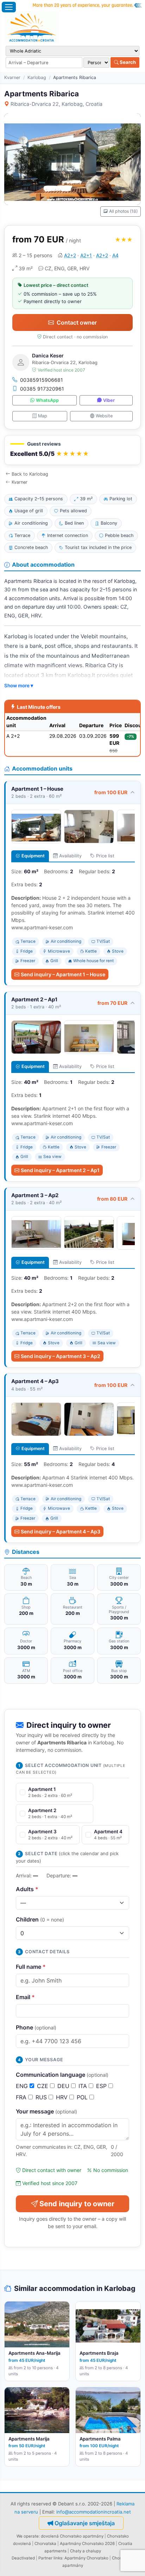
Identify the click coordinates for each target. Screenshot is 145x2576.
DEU (64, 2086)
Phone (36, 2027)
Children (40, 1919)
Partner (45, 2558)
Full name (31, 1967)
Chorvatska (45, 2544)
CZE (43, 2086)
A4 (115, 255)
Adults (27, 1889)
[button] (72, 450)
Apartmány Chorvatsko (86, 2558)
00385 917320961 (42, 389)
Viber (109, 400)
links (58, 2558)
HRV (63, 2097)
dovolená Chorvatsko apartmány (72, 2536)
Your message (46, 2111)
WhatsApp (47, 400)
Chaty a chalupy (86, 2551)
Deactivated (23, 2558)
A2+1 (86, 255)
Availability (70, 856)
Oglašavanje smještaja (85, 2523)
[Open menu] (9, 7)
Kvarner (12, 77)
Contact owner (77, 322)
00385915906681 (42, 380)
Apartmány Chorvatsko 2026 (87, 2544)
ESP (102, 2086)
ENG (23, 2086)
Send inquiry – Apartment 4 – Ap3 (61, 1531)
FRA (22, 2097)
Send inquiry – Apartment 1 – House (63, 974)
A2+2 (70, 255)
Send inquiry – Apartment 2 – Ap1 (60, 1170)
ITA (84, 2086)
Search (127, 62)
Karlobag (37, 77)
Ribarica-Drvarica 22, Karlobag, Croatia (56, 104)
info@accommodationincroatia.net (94, 2512)
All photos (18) (123, 211)
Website (104, 416)
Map (43, 416)
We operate (28, 2536)
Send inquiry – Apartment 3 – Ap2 (61, 1356)
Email (25, 1997)
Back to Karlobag (30, 474)
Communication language (62, 2075)
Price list (105, 856)
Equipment (33, 856)
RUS (42, 2097)
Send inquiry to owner (77, 2204)
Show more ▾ (19, 686)
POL (83, 2097)
